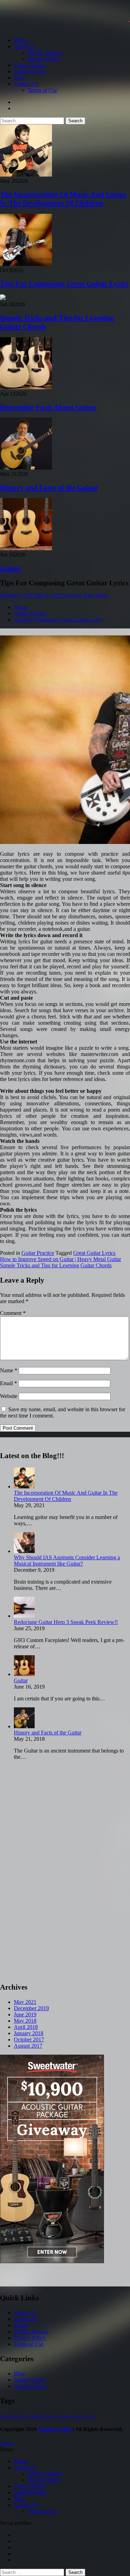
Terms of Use (42, 90)
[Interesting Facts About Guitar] (26, 387)
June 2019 (25, 2014)
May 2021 (25, 2002)
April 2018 (26, 2027)
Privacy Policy (44, 59)
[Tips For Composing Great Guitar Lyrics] (26, 264)
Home (21, 40)
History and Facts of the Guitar (49, 488)
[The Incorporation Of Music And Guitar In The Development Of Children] (26, 175)
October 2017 (29, 2039)
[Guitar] (26, 548)
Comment (13, 1313)
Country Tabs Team (86, 595)
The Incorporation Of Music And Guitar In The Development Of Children (63, 199)
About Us (25, 46)
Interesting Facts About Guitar (48, 407)
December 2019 (31, 2008)
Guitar (11, 568)
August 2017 (28, 2046)
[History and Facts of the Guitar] (26, 468)
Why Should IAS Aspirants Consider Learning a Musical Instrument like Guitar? (67, 1561)
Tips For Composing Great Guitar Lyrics (64, 284)
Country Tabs (55, 2429)
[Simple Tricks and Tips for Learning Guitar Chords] (3, 298)
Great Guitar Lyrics (94, 1253)
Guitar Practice (30, 71)
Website (9, 1396)
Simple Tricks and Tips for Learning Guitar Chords (56, 1265)
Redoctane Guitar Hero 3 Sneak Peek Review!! (66, 1622)
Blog (19, 78)
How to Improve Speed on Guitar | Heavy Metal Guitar (60, 1259)
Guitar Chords (29, 65)
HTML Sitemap (45, 53)
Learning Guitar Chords (76, 2416)
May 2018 (25, 2021)
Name (9, 1370)
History (49, 2416)
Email (8, 1383)
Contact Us (26, 84)
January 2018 (29, 2033)
